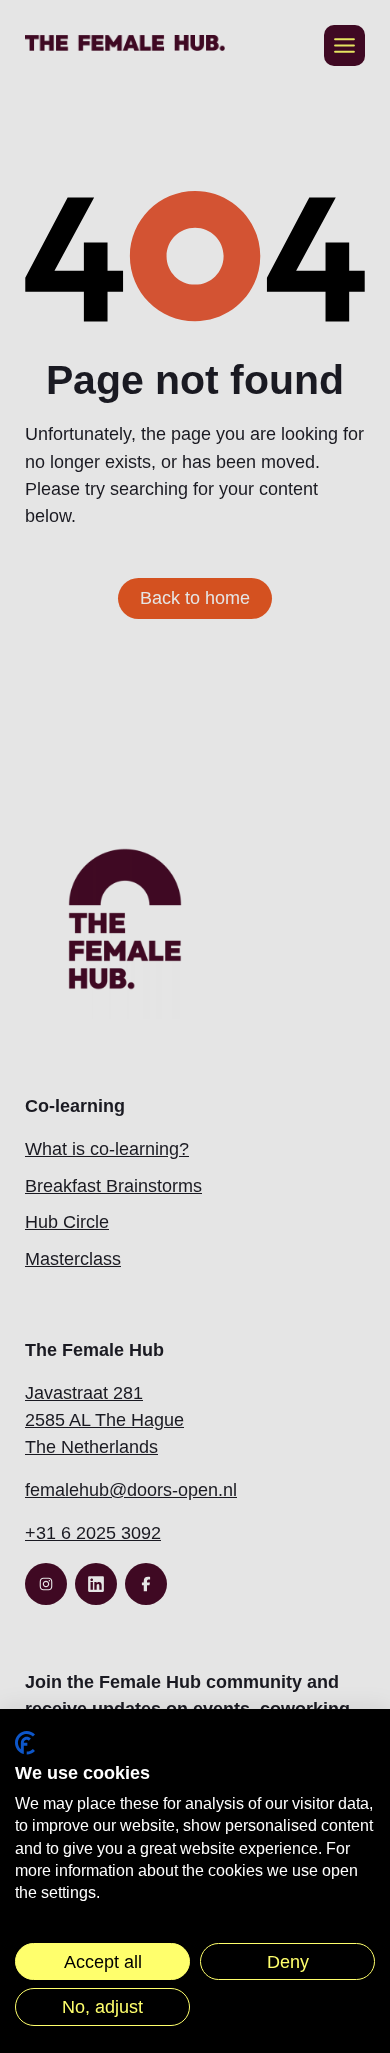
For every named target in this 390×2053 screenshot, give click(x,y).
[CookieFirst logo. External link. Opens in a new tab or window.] (25, 1743)
